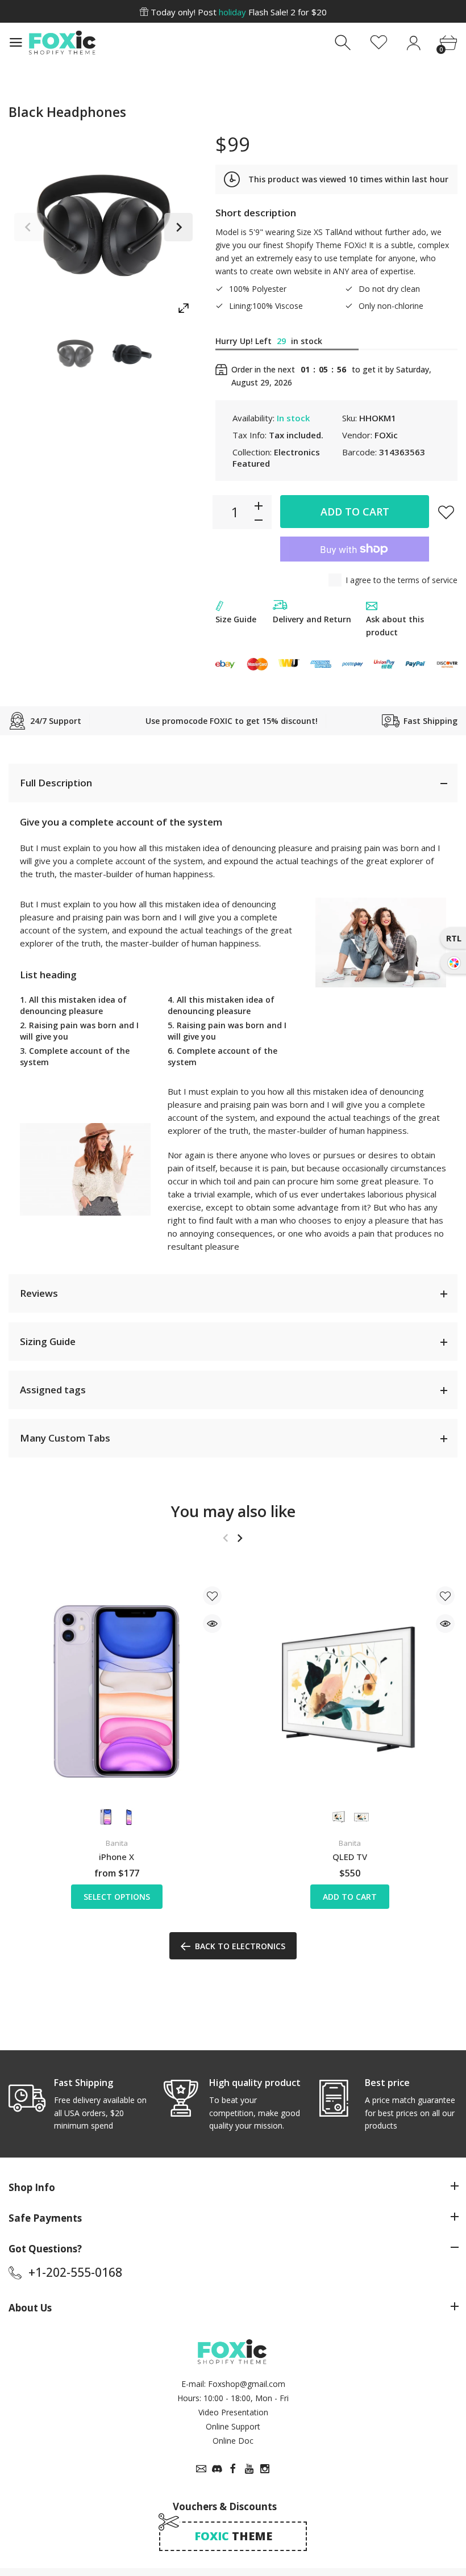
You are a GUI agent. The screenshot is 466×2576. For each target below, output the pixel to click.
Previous (28, 227)
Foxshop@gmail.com (247, 2384)
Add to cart (355, 512)
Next (178, 227)
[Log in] (413, 43)
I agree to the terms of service (401, 580)
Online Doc (233, 2441)
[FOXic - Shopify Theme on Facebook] (233, 2469)
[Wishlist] (379, 43)
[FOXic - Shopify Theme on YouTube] (249, 2469)
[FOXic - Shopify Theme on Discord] (217, 2469)
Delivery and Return (312, 619)
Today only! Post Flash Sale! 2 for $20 (238, 12)
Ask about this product (395, 626)
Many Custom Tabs (65, 1438)
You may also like (233, 1511)
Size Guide (236, 619)
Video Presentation (233, 2412)
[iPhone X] (116, 1691)
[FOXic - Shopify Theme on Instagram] (265, 2469)
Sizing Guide (48, 1341)
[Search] (344, 43)
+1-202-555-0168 (75, 2272)
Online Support (233, 2426)
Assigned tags (53, 1390)
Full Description (56, 783)
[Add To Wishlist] (446, 512)
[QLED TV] (349, 1691)
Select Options (117, 1897)
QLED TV (350, 1857)
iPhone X (116, 1857)
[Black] (75, 354)
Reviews (39, 1293)
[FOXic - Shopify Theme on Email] (201, 2469)
